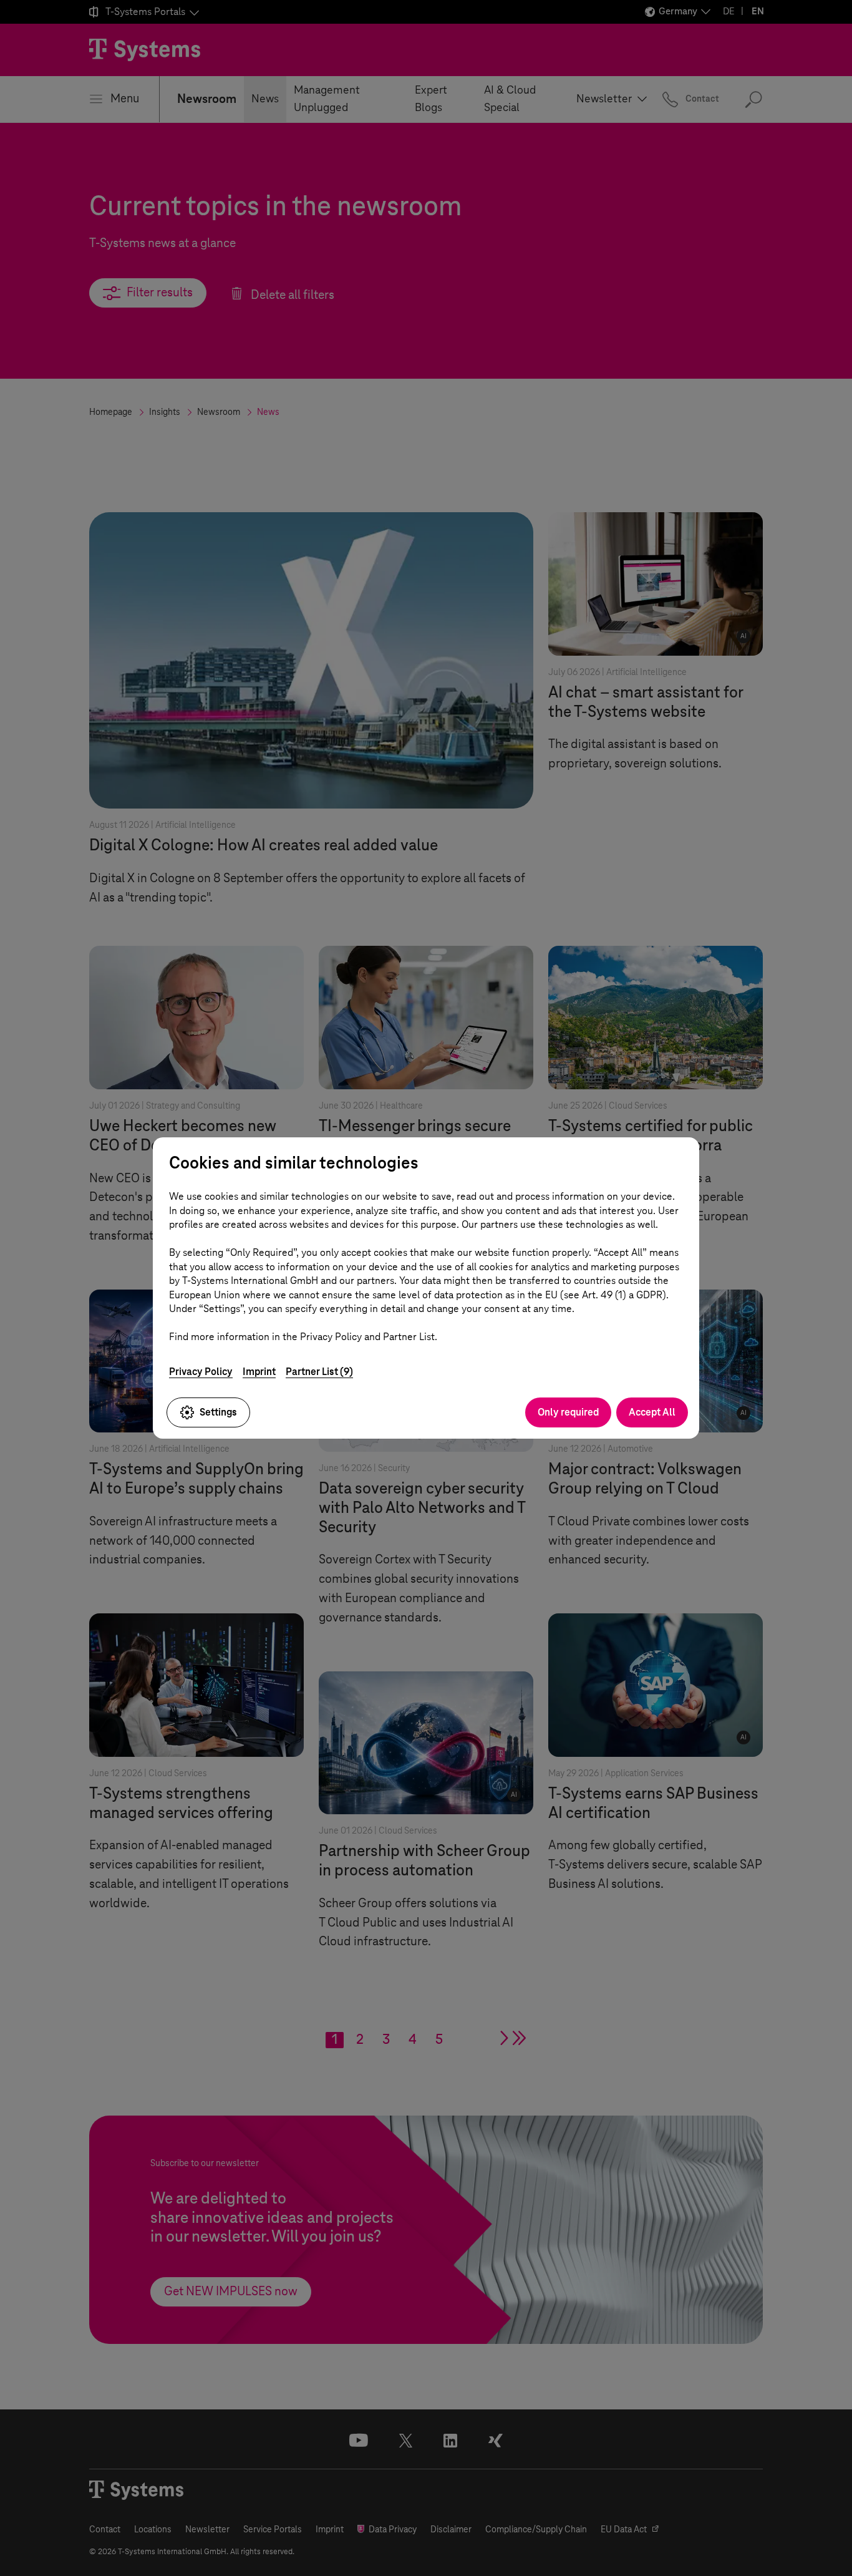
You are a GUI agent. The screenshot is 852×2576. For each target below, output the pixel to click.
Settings (218, 1412)
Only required (568, 1412)
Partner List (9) (319, 1372)
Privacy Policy (201, 1372)
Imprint (259, 1372)
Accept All (652, 1412)
